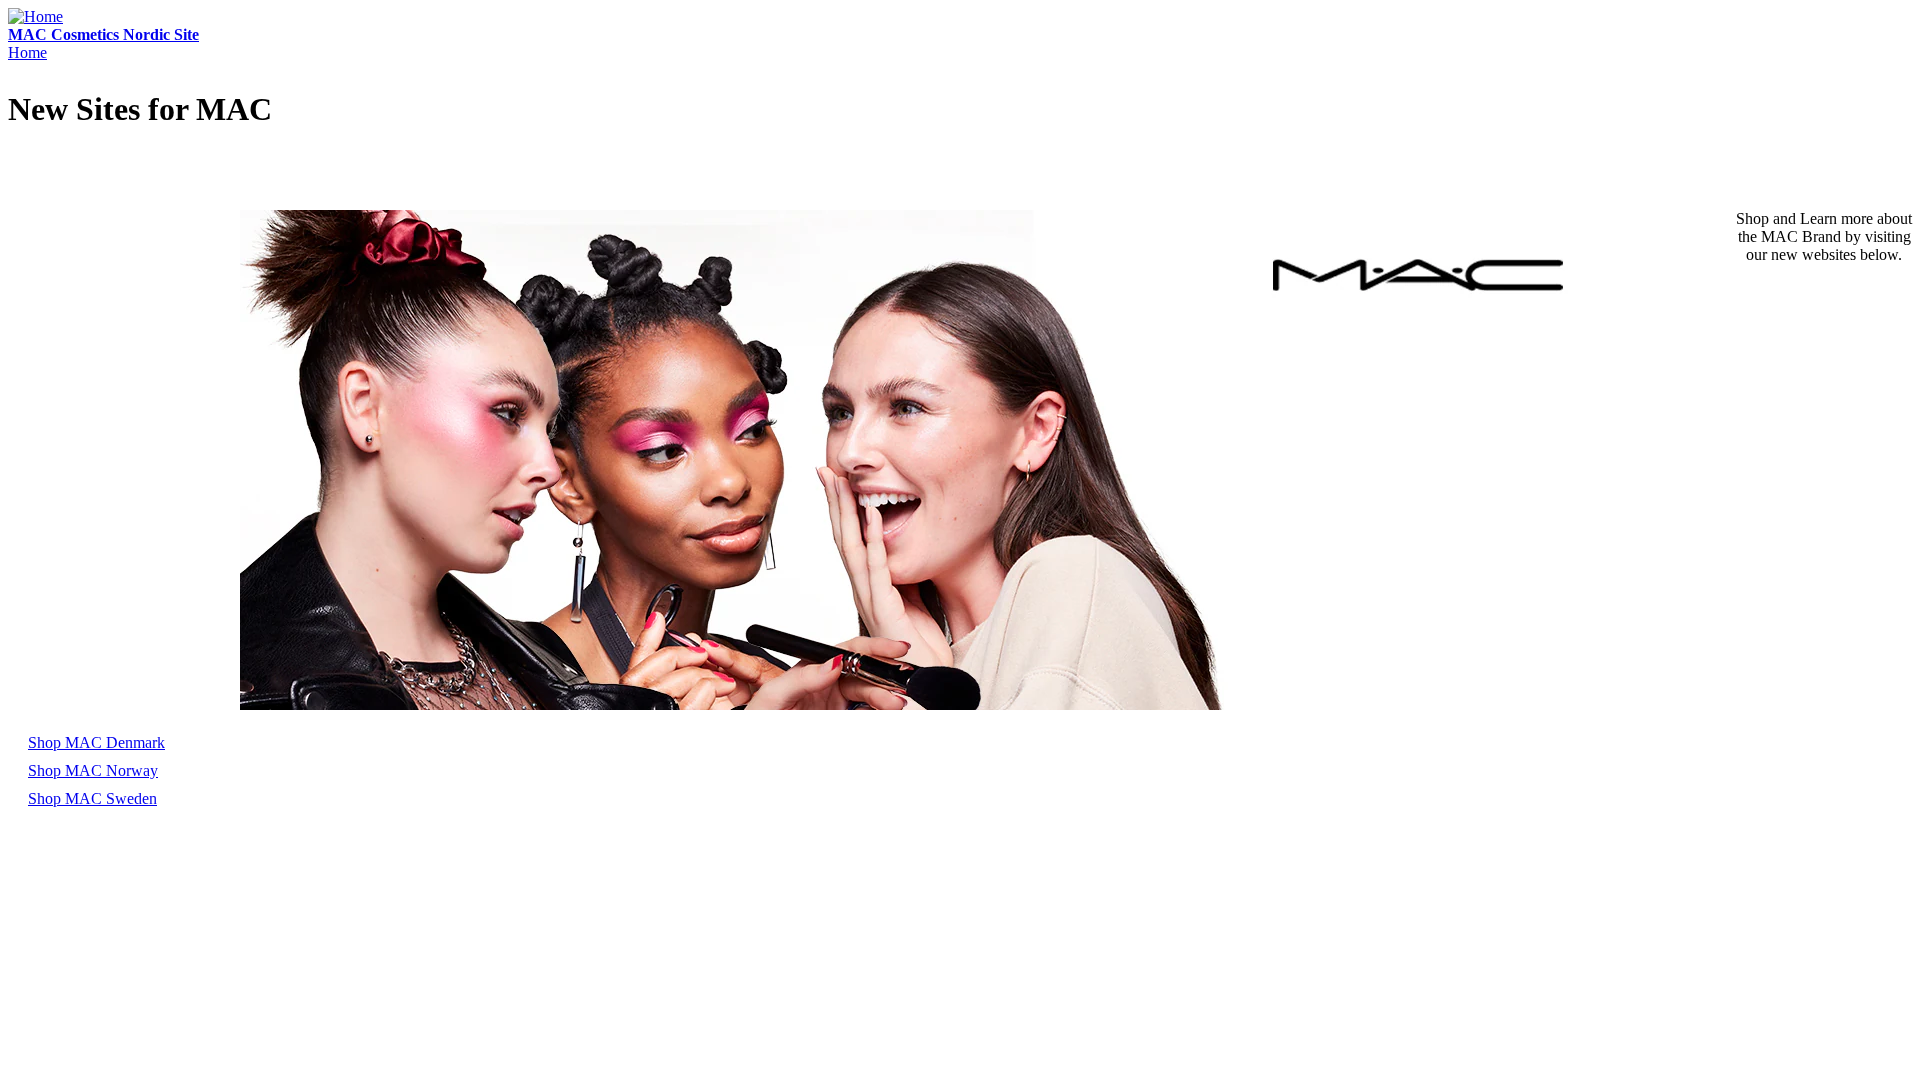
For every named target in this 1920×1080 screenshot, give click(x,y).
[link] (96, 742)
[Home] (35, 16)
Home (27, 52)
